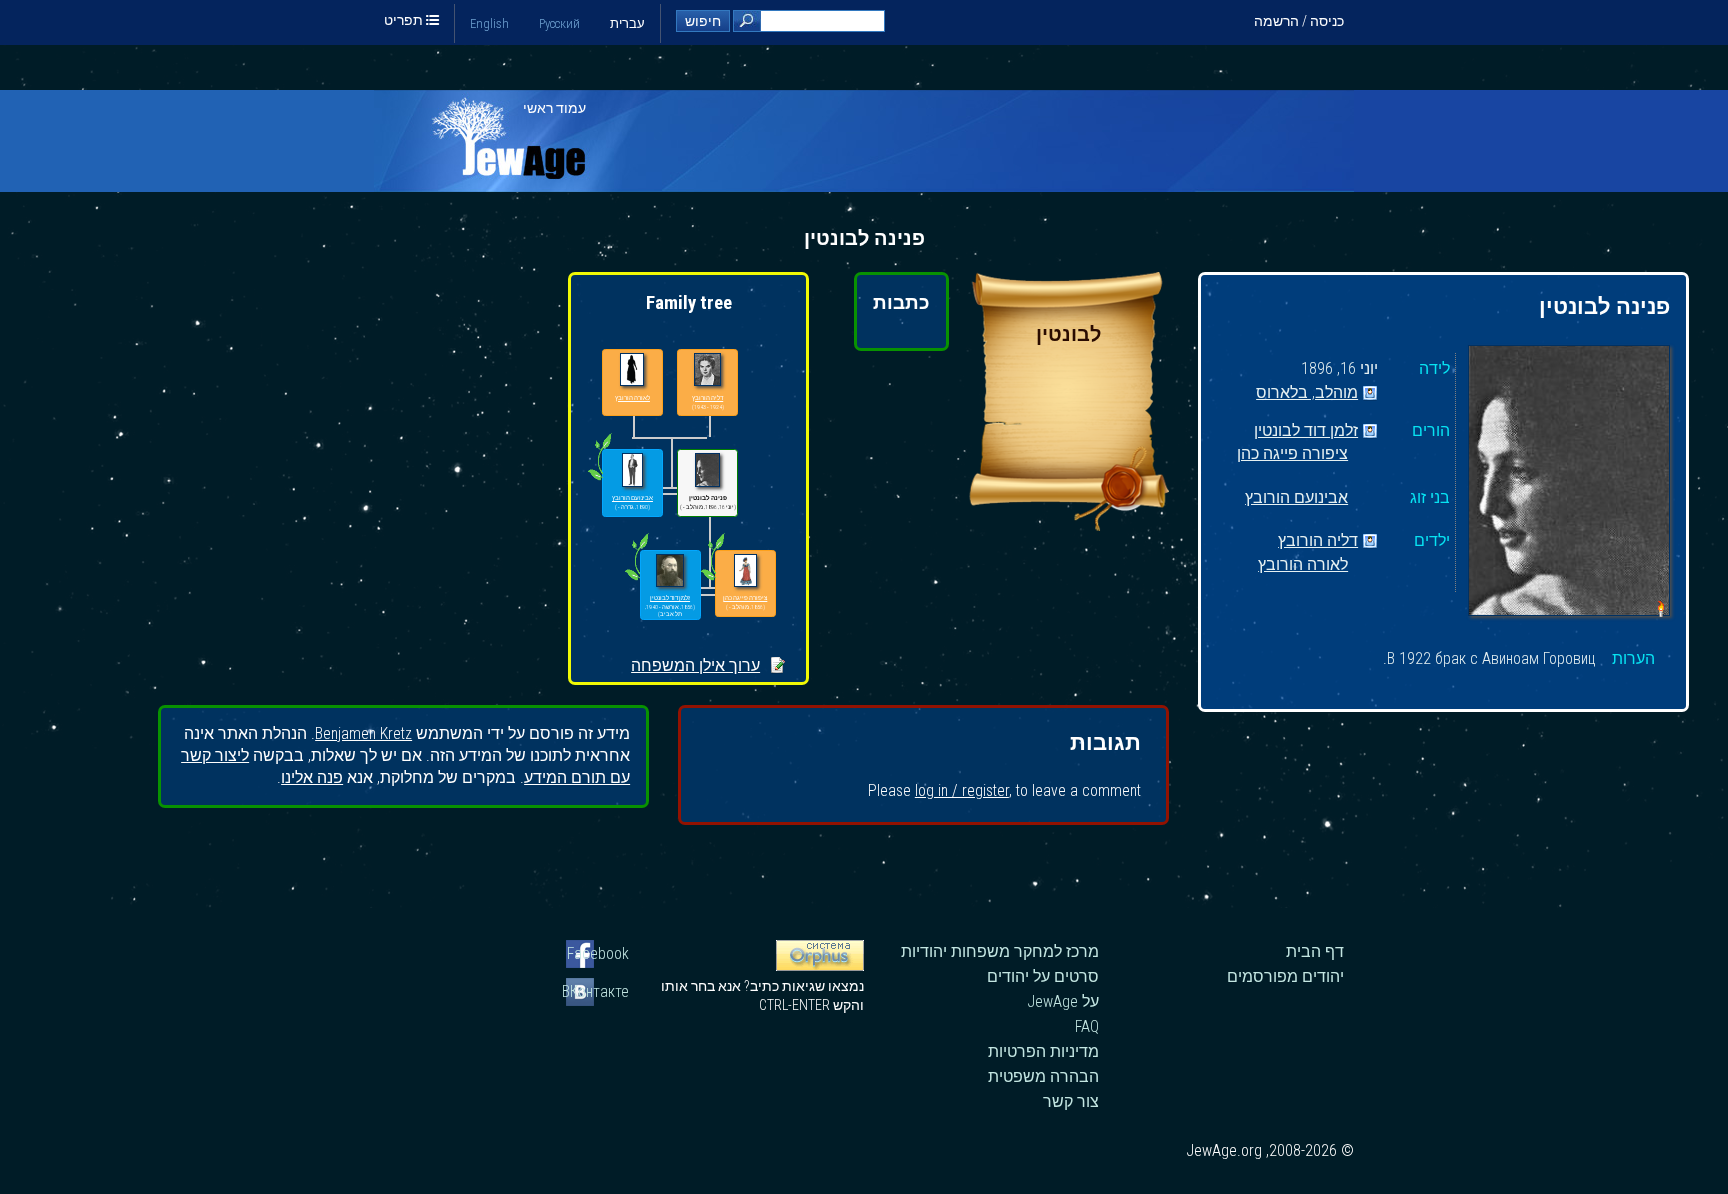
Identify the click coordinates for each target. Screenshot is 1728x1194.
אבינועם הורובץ (1296, 498)
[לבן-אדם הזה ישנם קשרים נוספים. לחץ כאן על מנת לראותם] (636, 580)
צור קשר (1071, 1101)
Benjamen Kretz (363, 733)
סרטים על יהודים (1043, 976)
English (489, 23)
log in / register (962, 790)
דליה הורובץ (1318, 541)
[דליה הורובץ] (707, 370)
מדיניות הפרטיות (1043, 1051)
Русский (559, 23)
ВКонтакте (597, 991)
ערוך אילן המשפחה (695, 665)
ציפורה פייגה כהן (1292, 454)
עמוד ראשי (554, 108)
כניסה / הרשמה (1299, 21)
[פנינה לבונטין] (1569, 483)
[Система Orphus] (820, 966)
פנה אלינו (312, 777)
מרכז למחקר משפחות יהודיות (1000, 951)
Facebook (598, 953)
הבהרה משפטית (1043, 1076)
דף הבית (1315, 951)
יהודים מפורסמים (1285, 976)
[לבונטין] (1069, 525)
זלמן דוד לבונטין (1306, 431)
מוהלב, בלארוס (1307, 393)
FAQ (1087, 1026)
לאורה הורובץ (1303, 565)
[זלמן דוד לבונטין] (670, 571)
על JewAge (1063, 1001)
